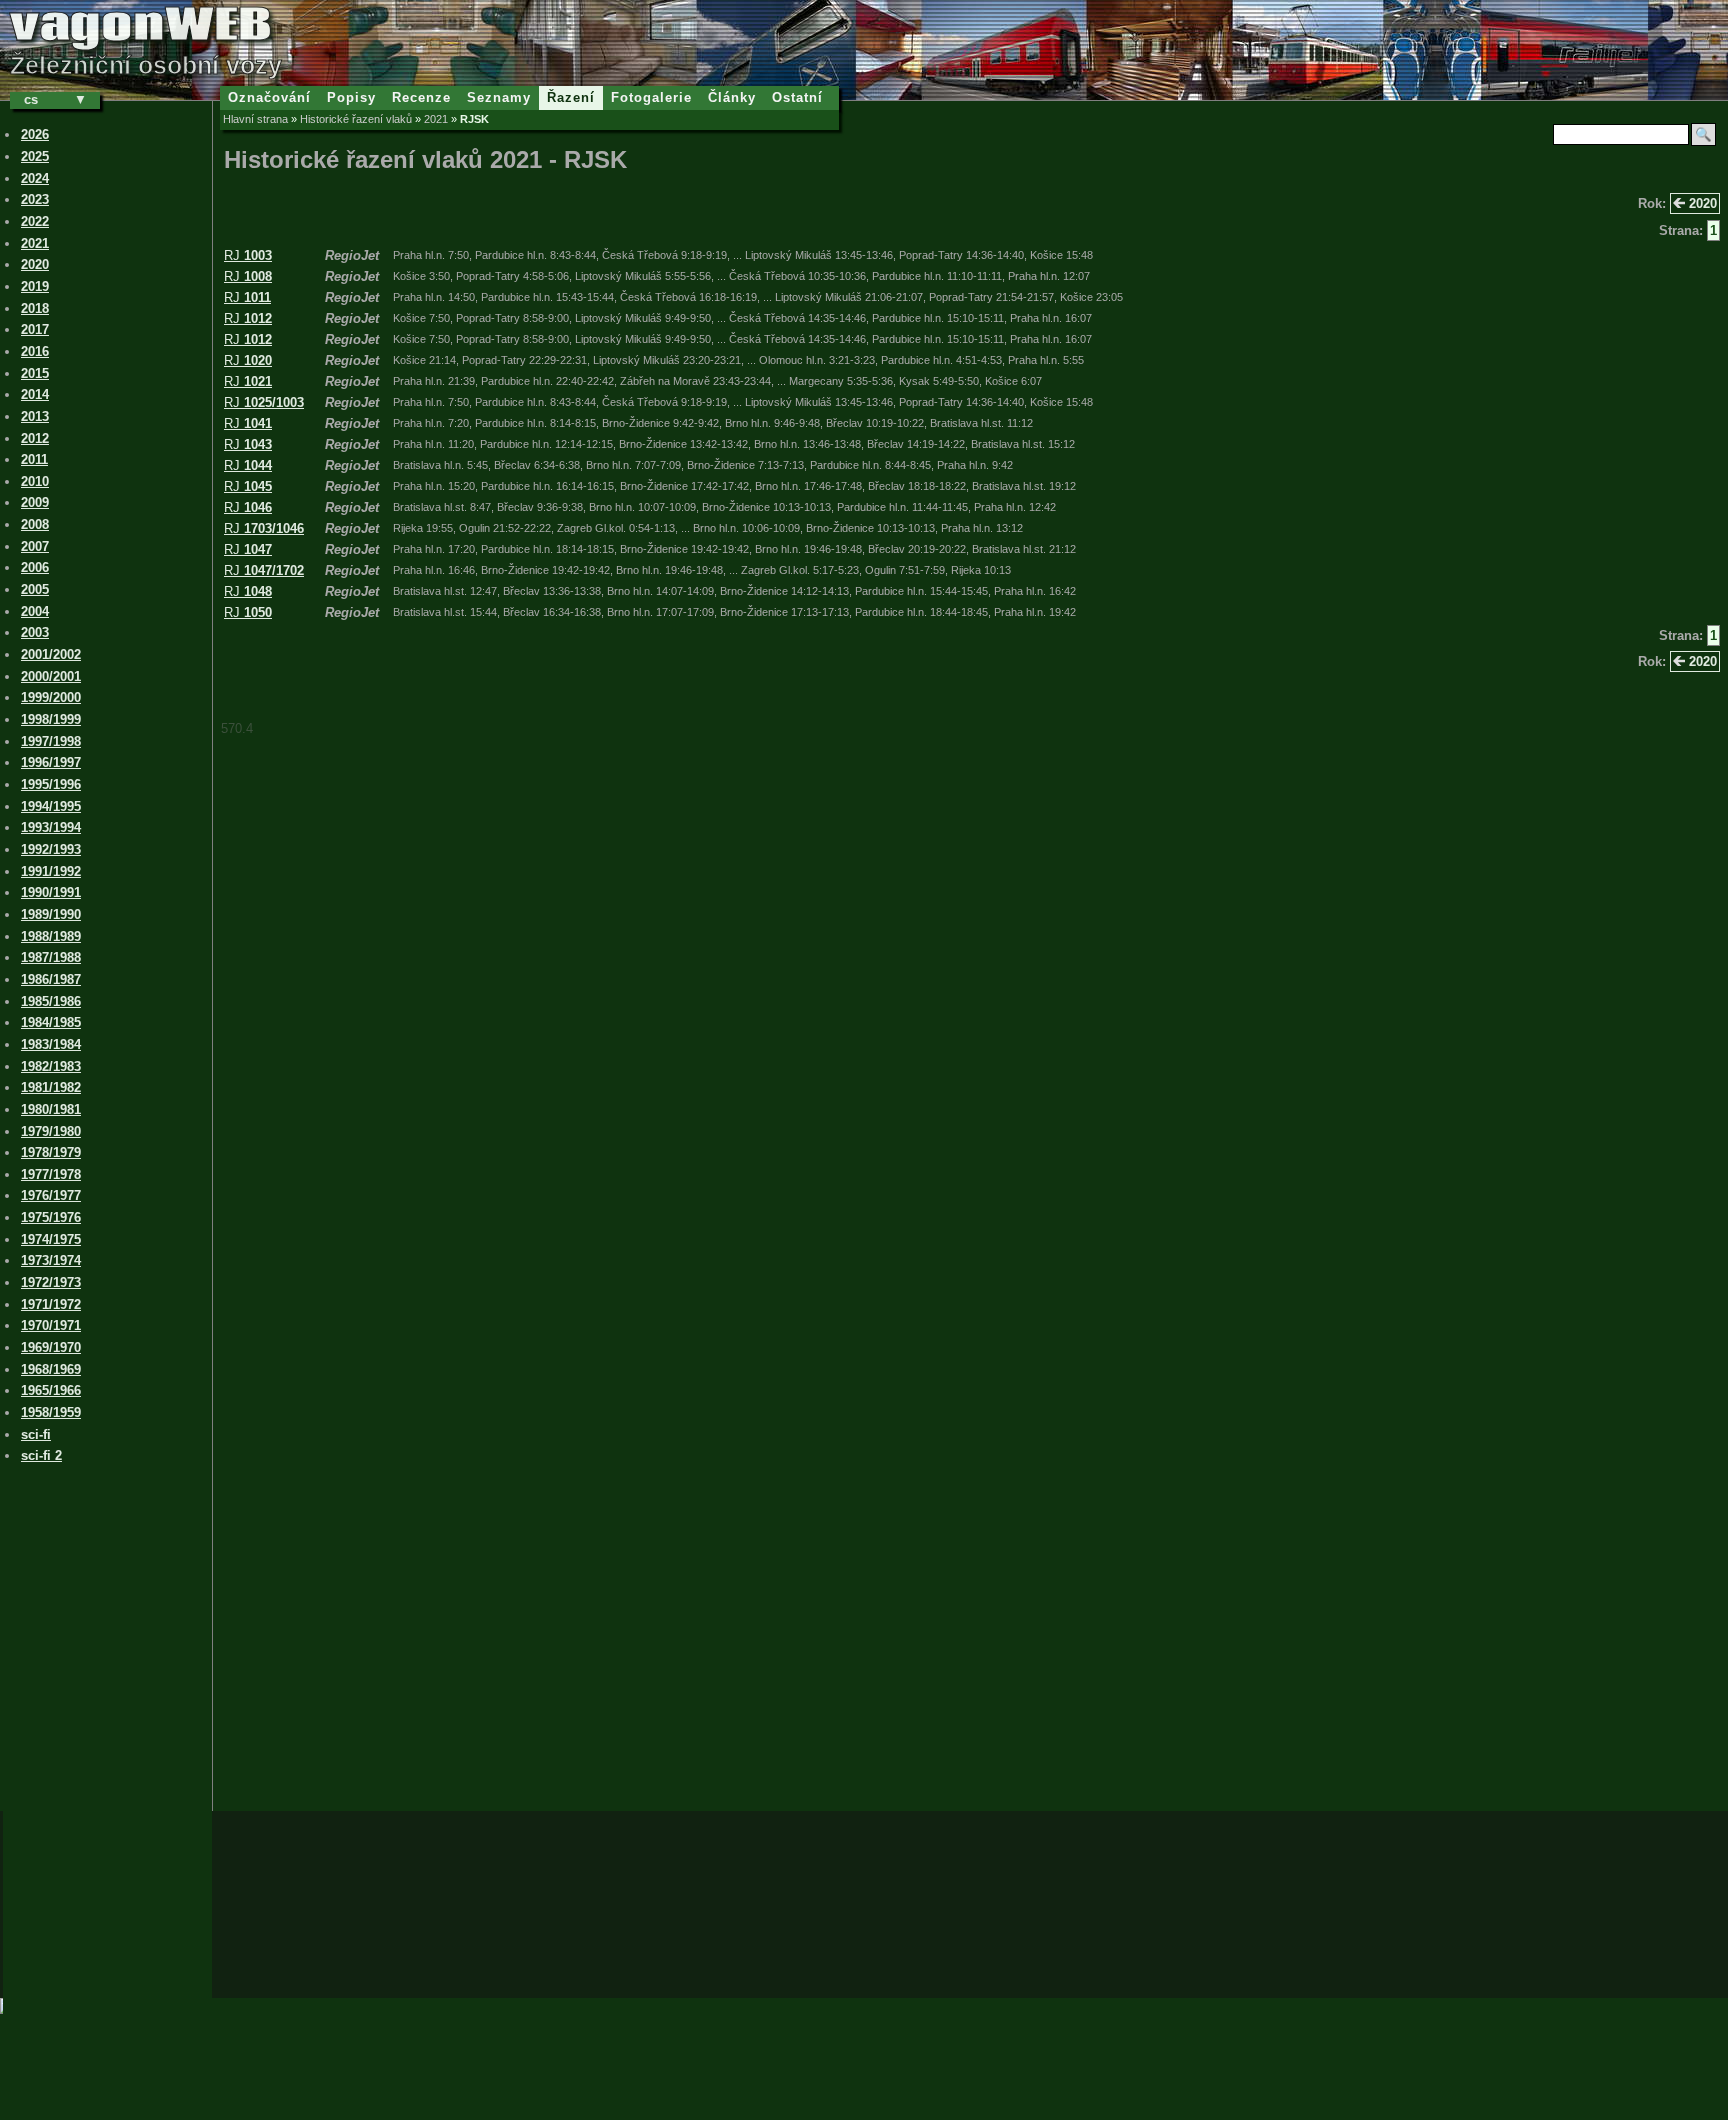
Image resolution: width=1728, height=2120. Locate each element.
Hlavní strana (255, 119)
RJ (248, 255)
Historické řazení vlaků (356, 119)
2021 (436, 119)
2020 (1701, 203)
